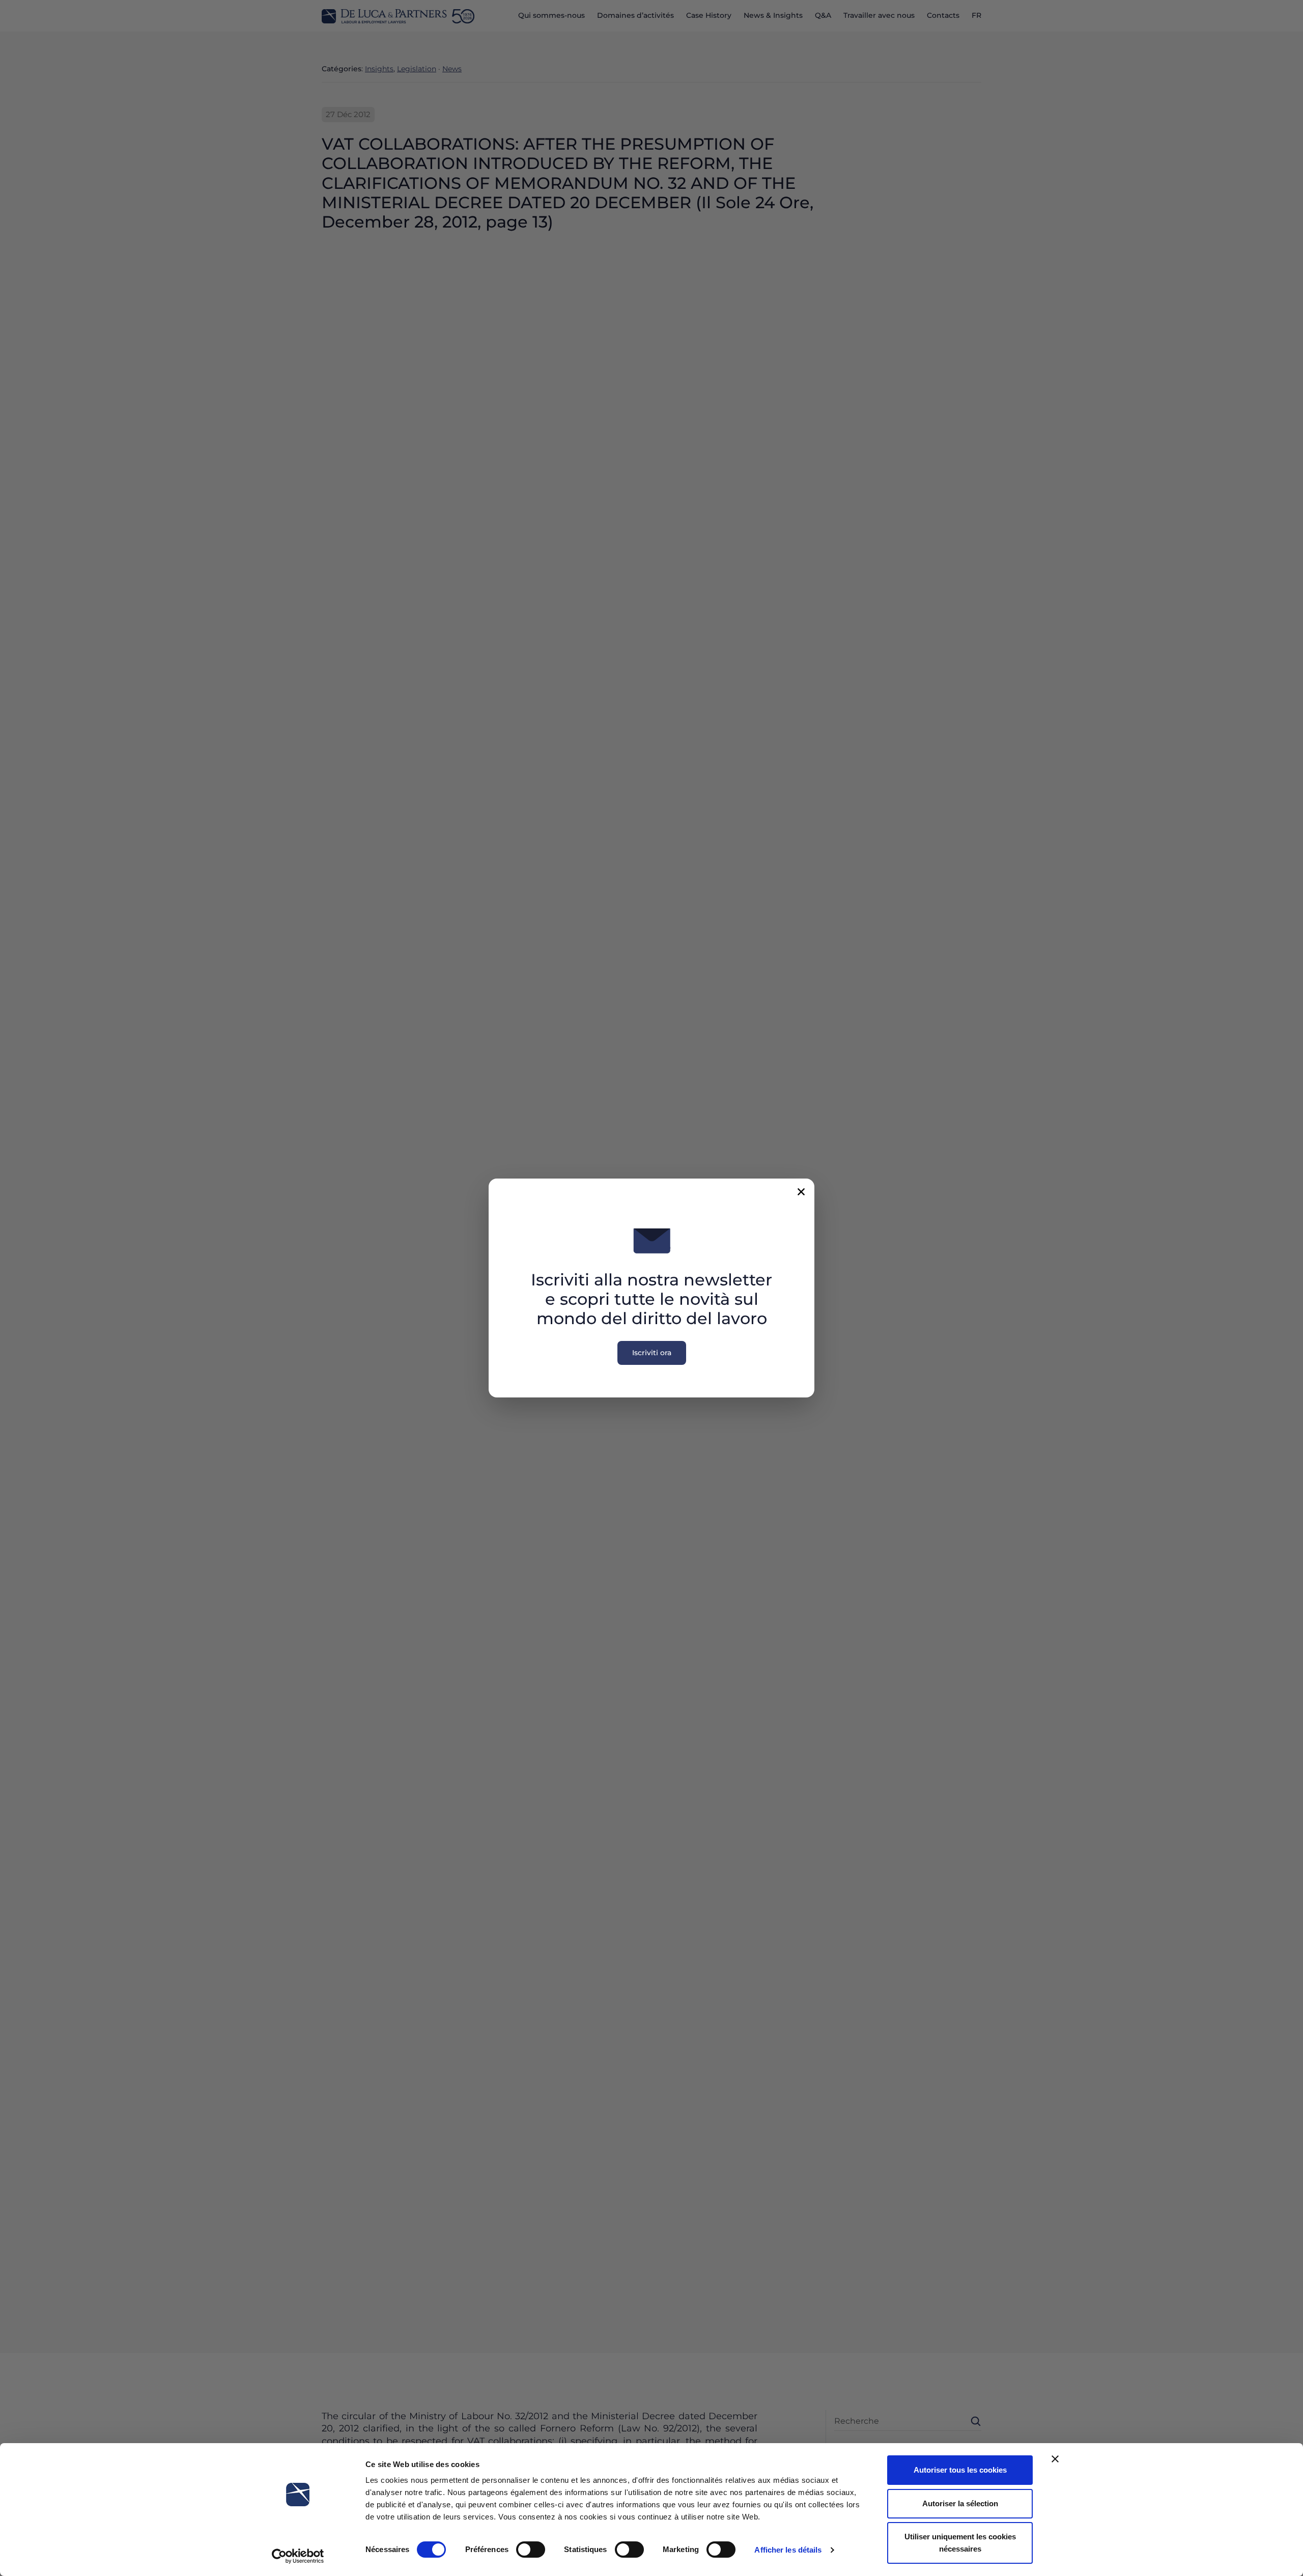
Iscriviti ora (652, 1353)
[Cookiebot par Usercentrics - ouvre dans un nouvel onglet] (298, 2556)
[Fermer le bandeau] (1055, 2459)
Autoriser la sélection (960, 2503)
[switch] (531, 2550)
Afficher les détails (788, 2550)
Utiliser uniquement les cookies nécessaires (960, 2543)
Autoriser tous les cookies (960, 2470)
